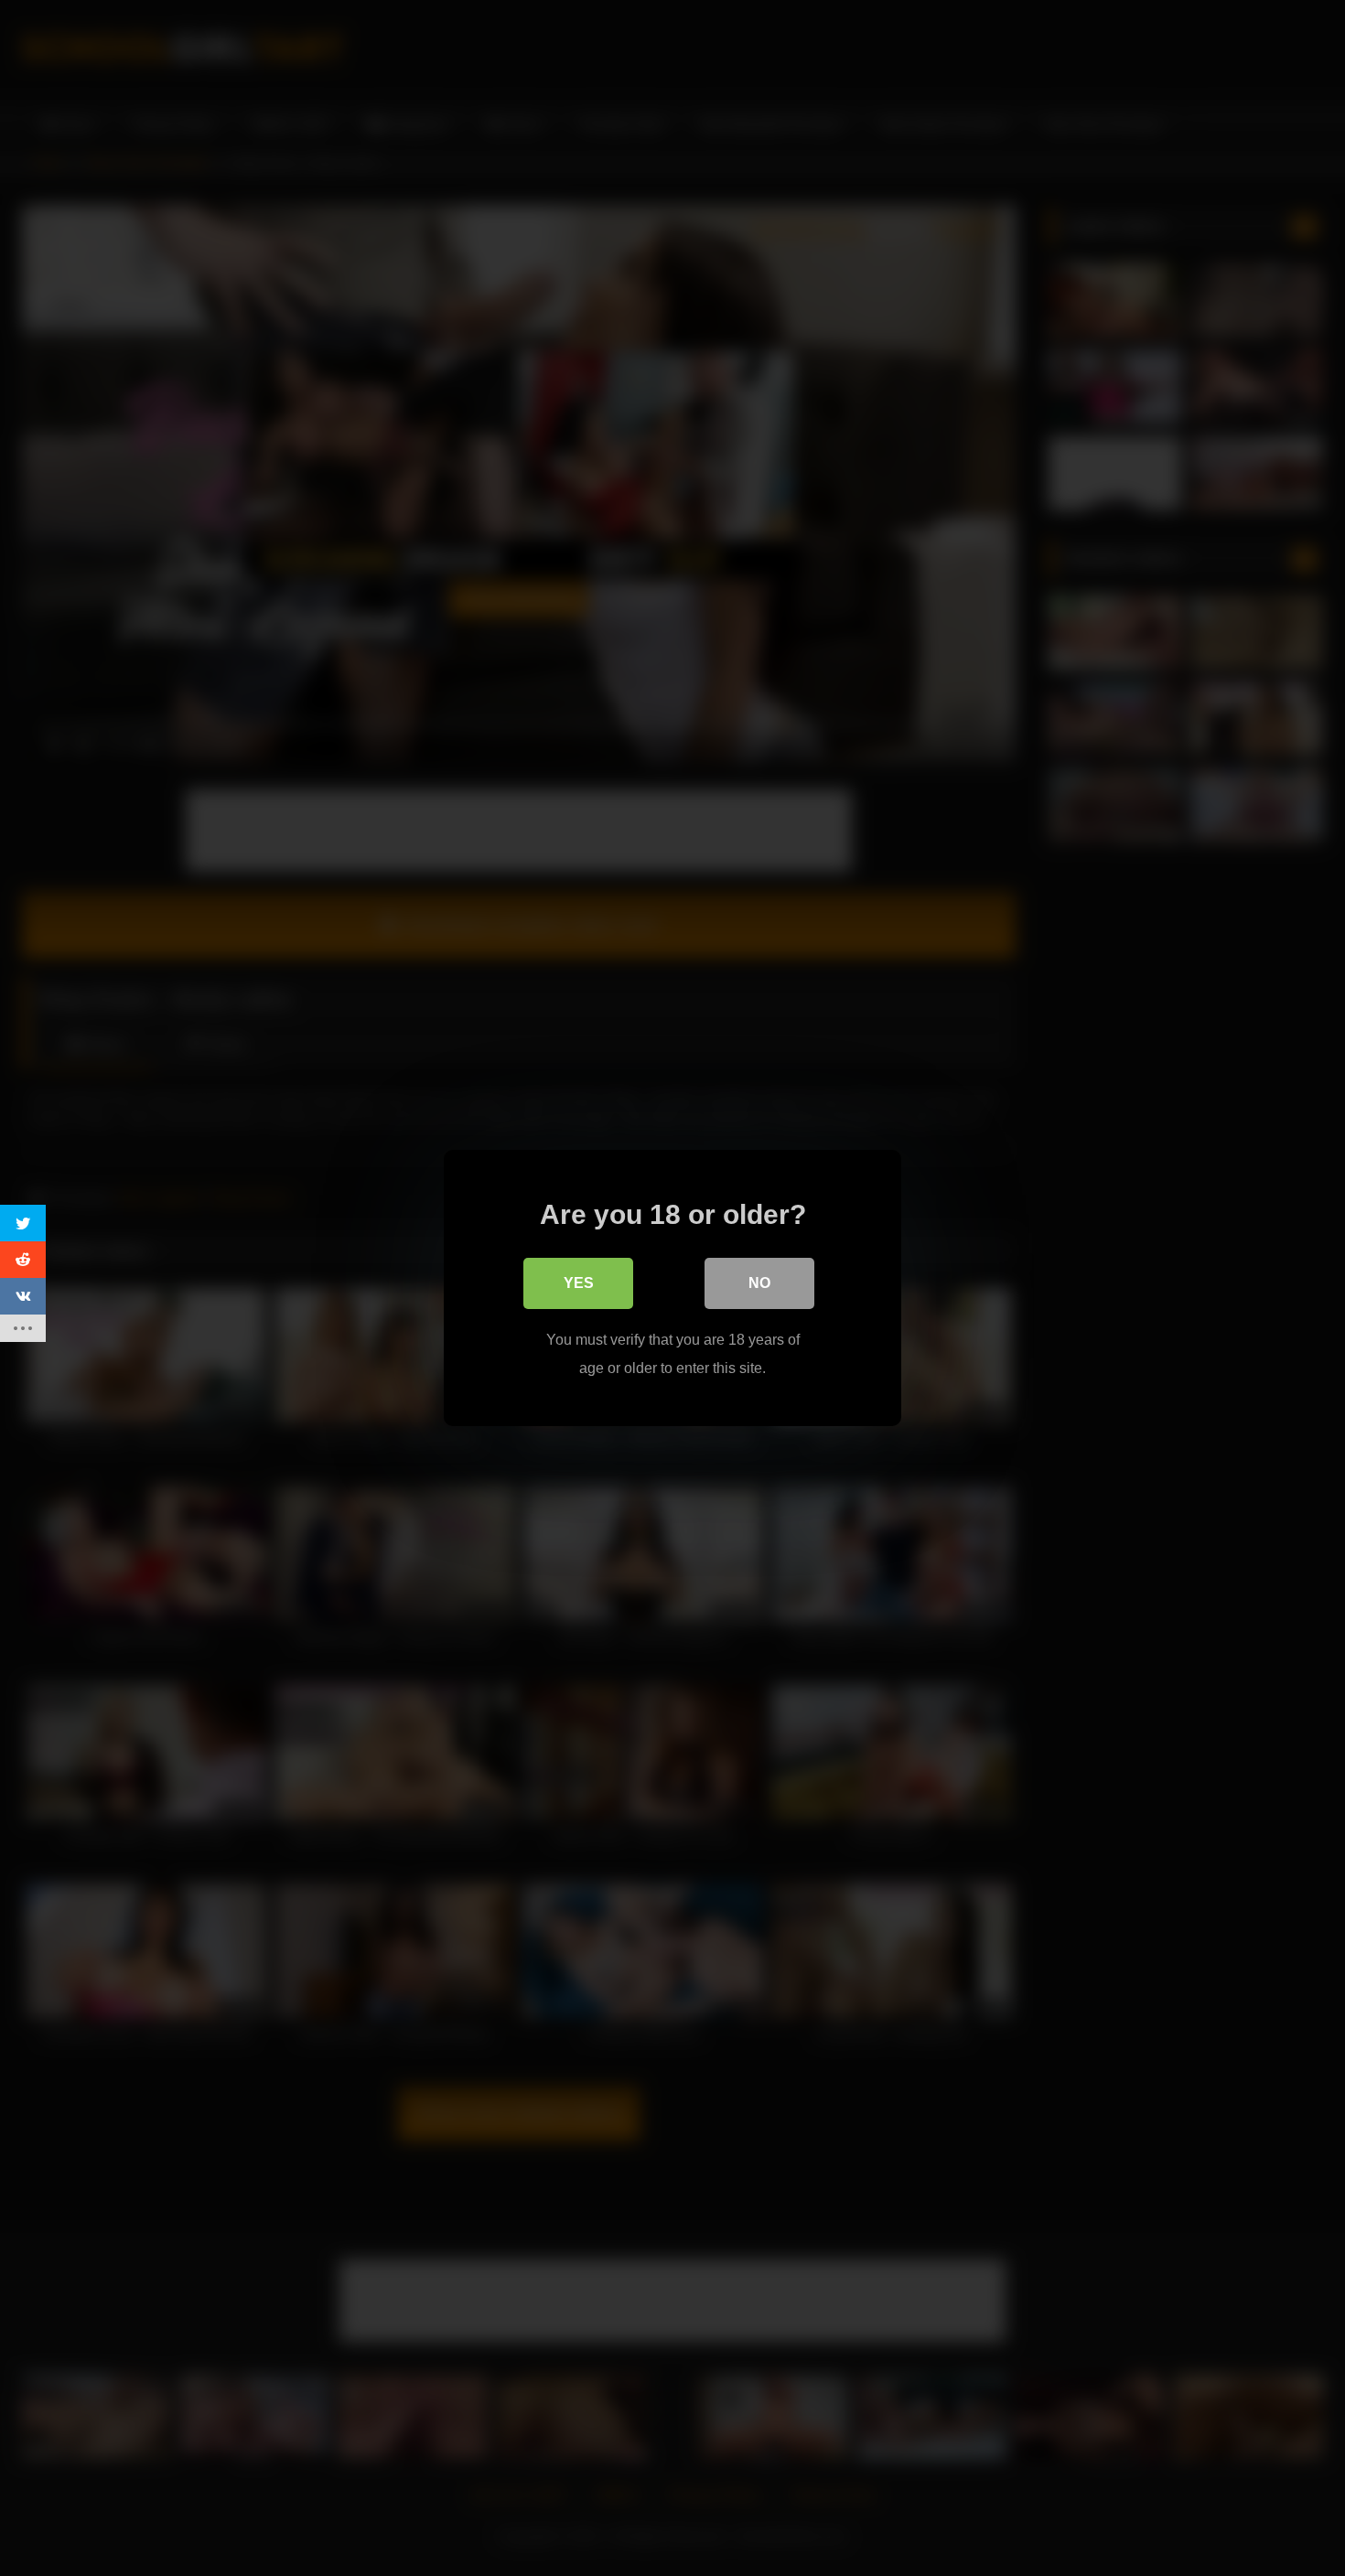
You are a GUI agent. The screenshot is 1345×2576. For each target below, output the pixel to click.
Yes (579, 1283)
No (759, 1283)
